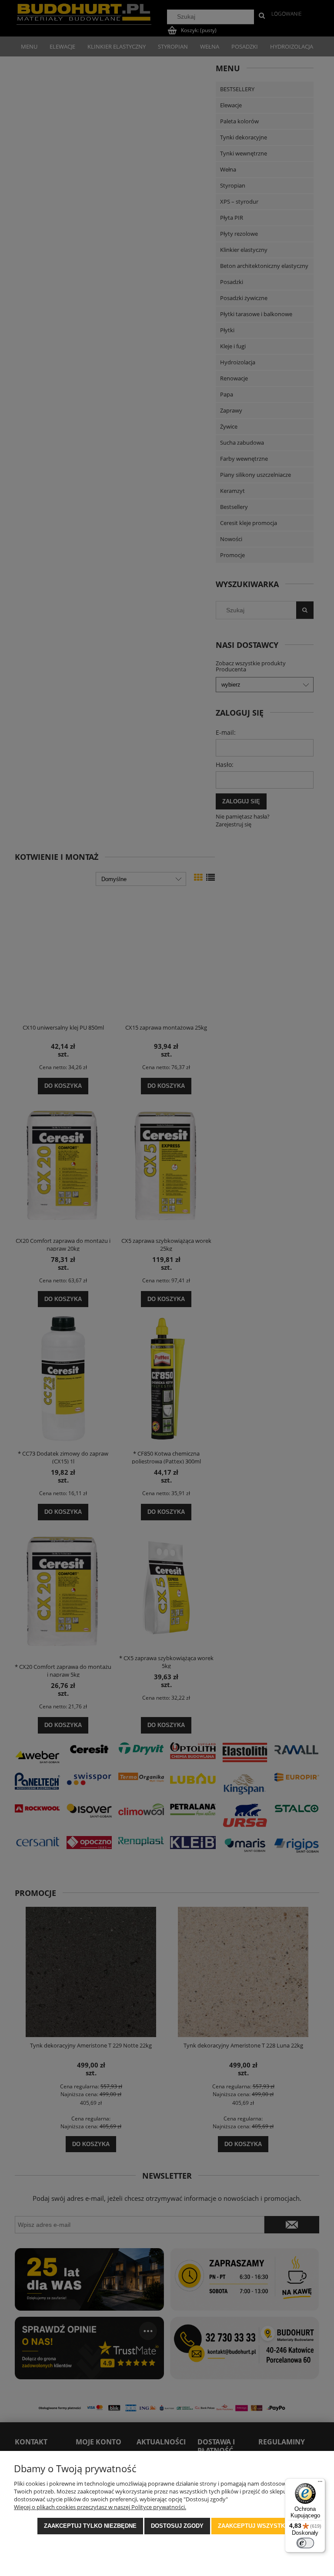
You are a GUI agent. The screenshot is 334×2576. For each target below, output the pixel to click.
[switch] (305, 2543)
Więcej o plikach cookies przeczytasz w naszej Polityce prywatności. (100, 2507)
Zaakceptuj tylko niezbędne (90, 2526)
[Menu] (320, 2484)
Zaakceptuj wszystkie (254, 2526)
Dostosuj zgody (177, 2526)
